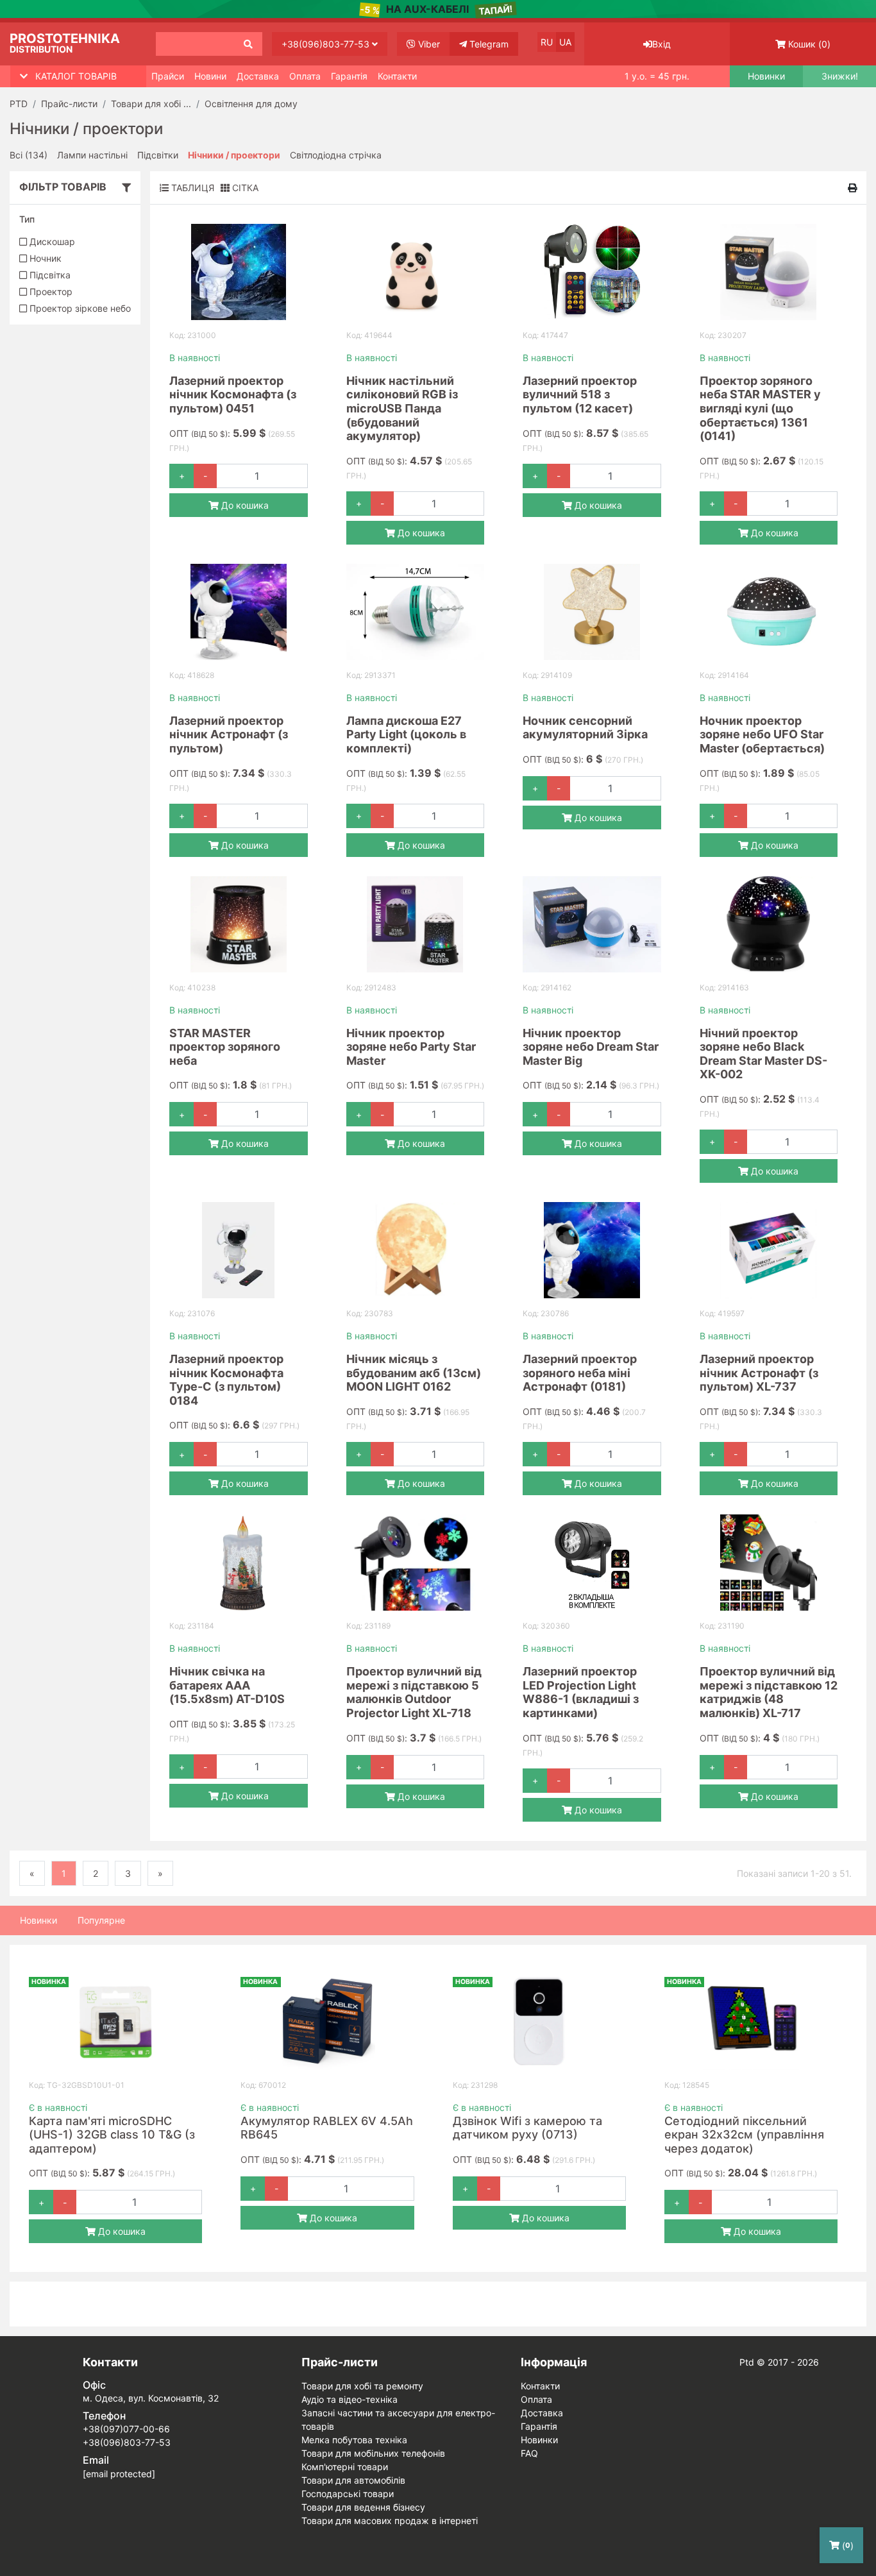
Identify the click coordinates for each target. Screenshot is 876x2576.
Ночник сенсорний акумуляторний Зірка (585, 728)
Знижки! (840, 76)
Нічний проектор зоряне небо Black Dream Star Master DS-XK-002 (763, 1054)
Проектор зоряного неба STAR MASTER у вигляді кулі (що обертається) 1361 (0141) (760, 408)
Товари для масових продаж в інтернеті (390, 2521)
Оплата (305, 76)
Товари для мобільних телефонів (373, 2453)
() (809, 44)
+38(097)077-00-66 (126, 2429)
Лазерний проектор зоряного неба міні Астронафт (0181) (580, 1373)
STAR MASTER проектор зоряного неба (225, 1047)
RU (547, 42)
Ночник (44, 258)
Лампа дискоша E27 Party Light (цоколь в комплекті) (406, 734)
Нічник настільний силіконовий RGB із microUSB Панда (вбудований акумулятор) (402, 408)
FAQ (529, 2453)
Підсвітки (158, 155)
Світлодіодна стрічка (336, 155)
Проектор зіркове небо (79, 308)
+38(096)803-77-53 (327, 44)
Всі (29, 155)
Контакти (397, 76)
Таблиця (191, 188)
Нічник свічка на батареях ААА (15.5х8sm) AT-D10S (227, 1685)
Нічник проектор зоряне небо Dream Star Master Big (591, 1047)
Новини (210, 76)
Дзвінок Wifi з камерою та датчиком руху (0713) (527, 2128)
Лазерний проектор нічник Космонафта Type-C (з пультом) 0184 (226, 1380)
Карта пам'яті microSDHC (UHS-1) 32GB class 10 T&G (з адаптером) (112, 2135)
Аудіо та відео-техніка (350, 2399)
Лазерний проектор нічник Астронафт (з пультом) (229, 734)
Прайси (168, 76)
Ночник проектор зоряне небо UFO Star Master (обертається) (762, 734)
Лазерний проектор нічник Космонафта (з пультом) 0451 (233, 394)
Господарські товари (348, 2494)
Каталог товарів (76, 76)
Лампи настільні (92, 155)
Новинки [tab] (38, 1920)
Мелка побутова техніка (354, 2440)
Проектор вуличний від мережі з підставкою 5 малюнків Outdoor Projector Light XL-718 (414, 1692)
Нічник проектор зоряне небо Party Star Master (411, 1047)
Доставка (258, 76)
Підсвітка (49, 275)
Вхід (661, 44)
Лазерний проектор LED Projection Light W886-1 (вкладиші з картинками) (581, 1692)
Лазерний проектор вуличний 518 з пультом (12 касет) (580, 394)
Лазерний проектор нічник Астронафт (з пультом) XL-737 (759, 1373)
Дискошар (51, 241)
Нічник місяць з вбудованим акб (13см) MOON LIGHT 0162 (414, 1373)
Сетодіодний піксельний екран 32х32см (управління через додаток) (744, 2135)
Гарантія (349, 76)
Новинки (766, 76)
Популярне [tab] (101, 1920)
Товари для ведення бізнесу (363, 2507)
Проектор (50, 292)
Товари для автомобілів (353, 2480)
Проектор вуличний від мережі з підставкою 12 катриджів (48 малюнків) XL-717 (769, 1692)
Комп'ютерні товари (345, 2467)
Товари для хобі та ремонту (362, 2386)
